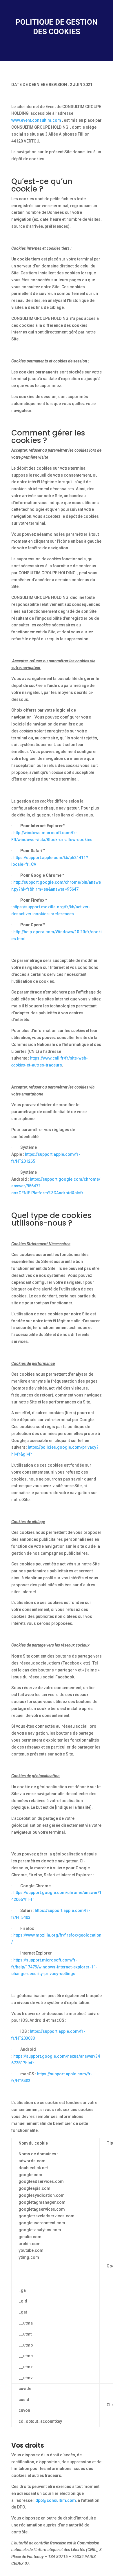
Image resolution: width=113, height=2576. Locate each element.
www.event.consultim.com (36, 120)
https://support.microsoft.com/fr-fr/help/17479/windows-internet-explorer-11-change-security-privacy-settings (54, 1967)
